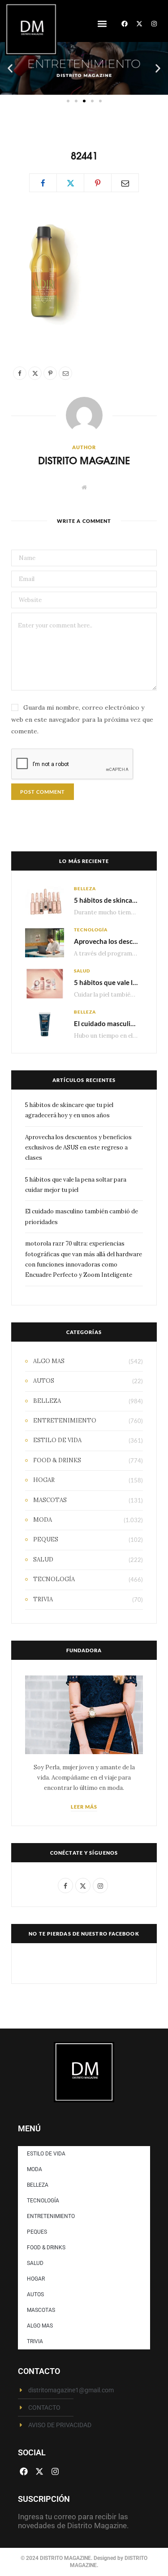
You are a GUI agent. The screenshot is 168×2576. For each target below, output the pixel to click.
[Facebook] (125, 24)
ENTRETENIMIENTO (65, 1421)
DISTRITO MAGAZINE (84, 460)
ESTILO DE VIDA (57, 1440)
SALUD (82, 971)
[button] (102, 24)
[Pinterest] (98, 183)
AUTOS (44, 1381)
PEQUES (46, 1539)
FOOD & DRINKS (57, 1460)
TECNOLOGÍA (91, 930)
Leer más (84, 1807)
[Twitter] (70, 183)
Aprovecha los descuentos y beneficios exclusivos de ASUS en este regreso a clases (78, 1148)
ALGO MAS (49, 1361)
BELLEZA (85, 888)
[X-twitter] (139, 24)
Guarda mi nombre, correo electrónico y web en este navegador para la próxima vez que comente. (82, 719)
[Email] (125, 183)
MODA (43, 1520)
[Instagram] (154, 24)
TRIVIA (43, 1599)
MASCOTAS (50, 1500)
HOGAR (44, 1480)
